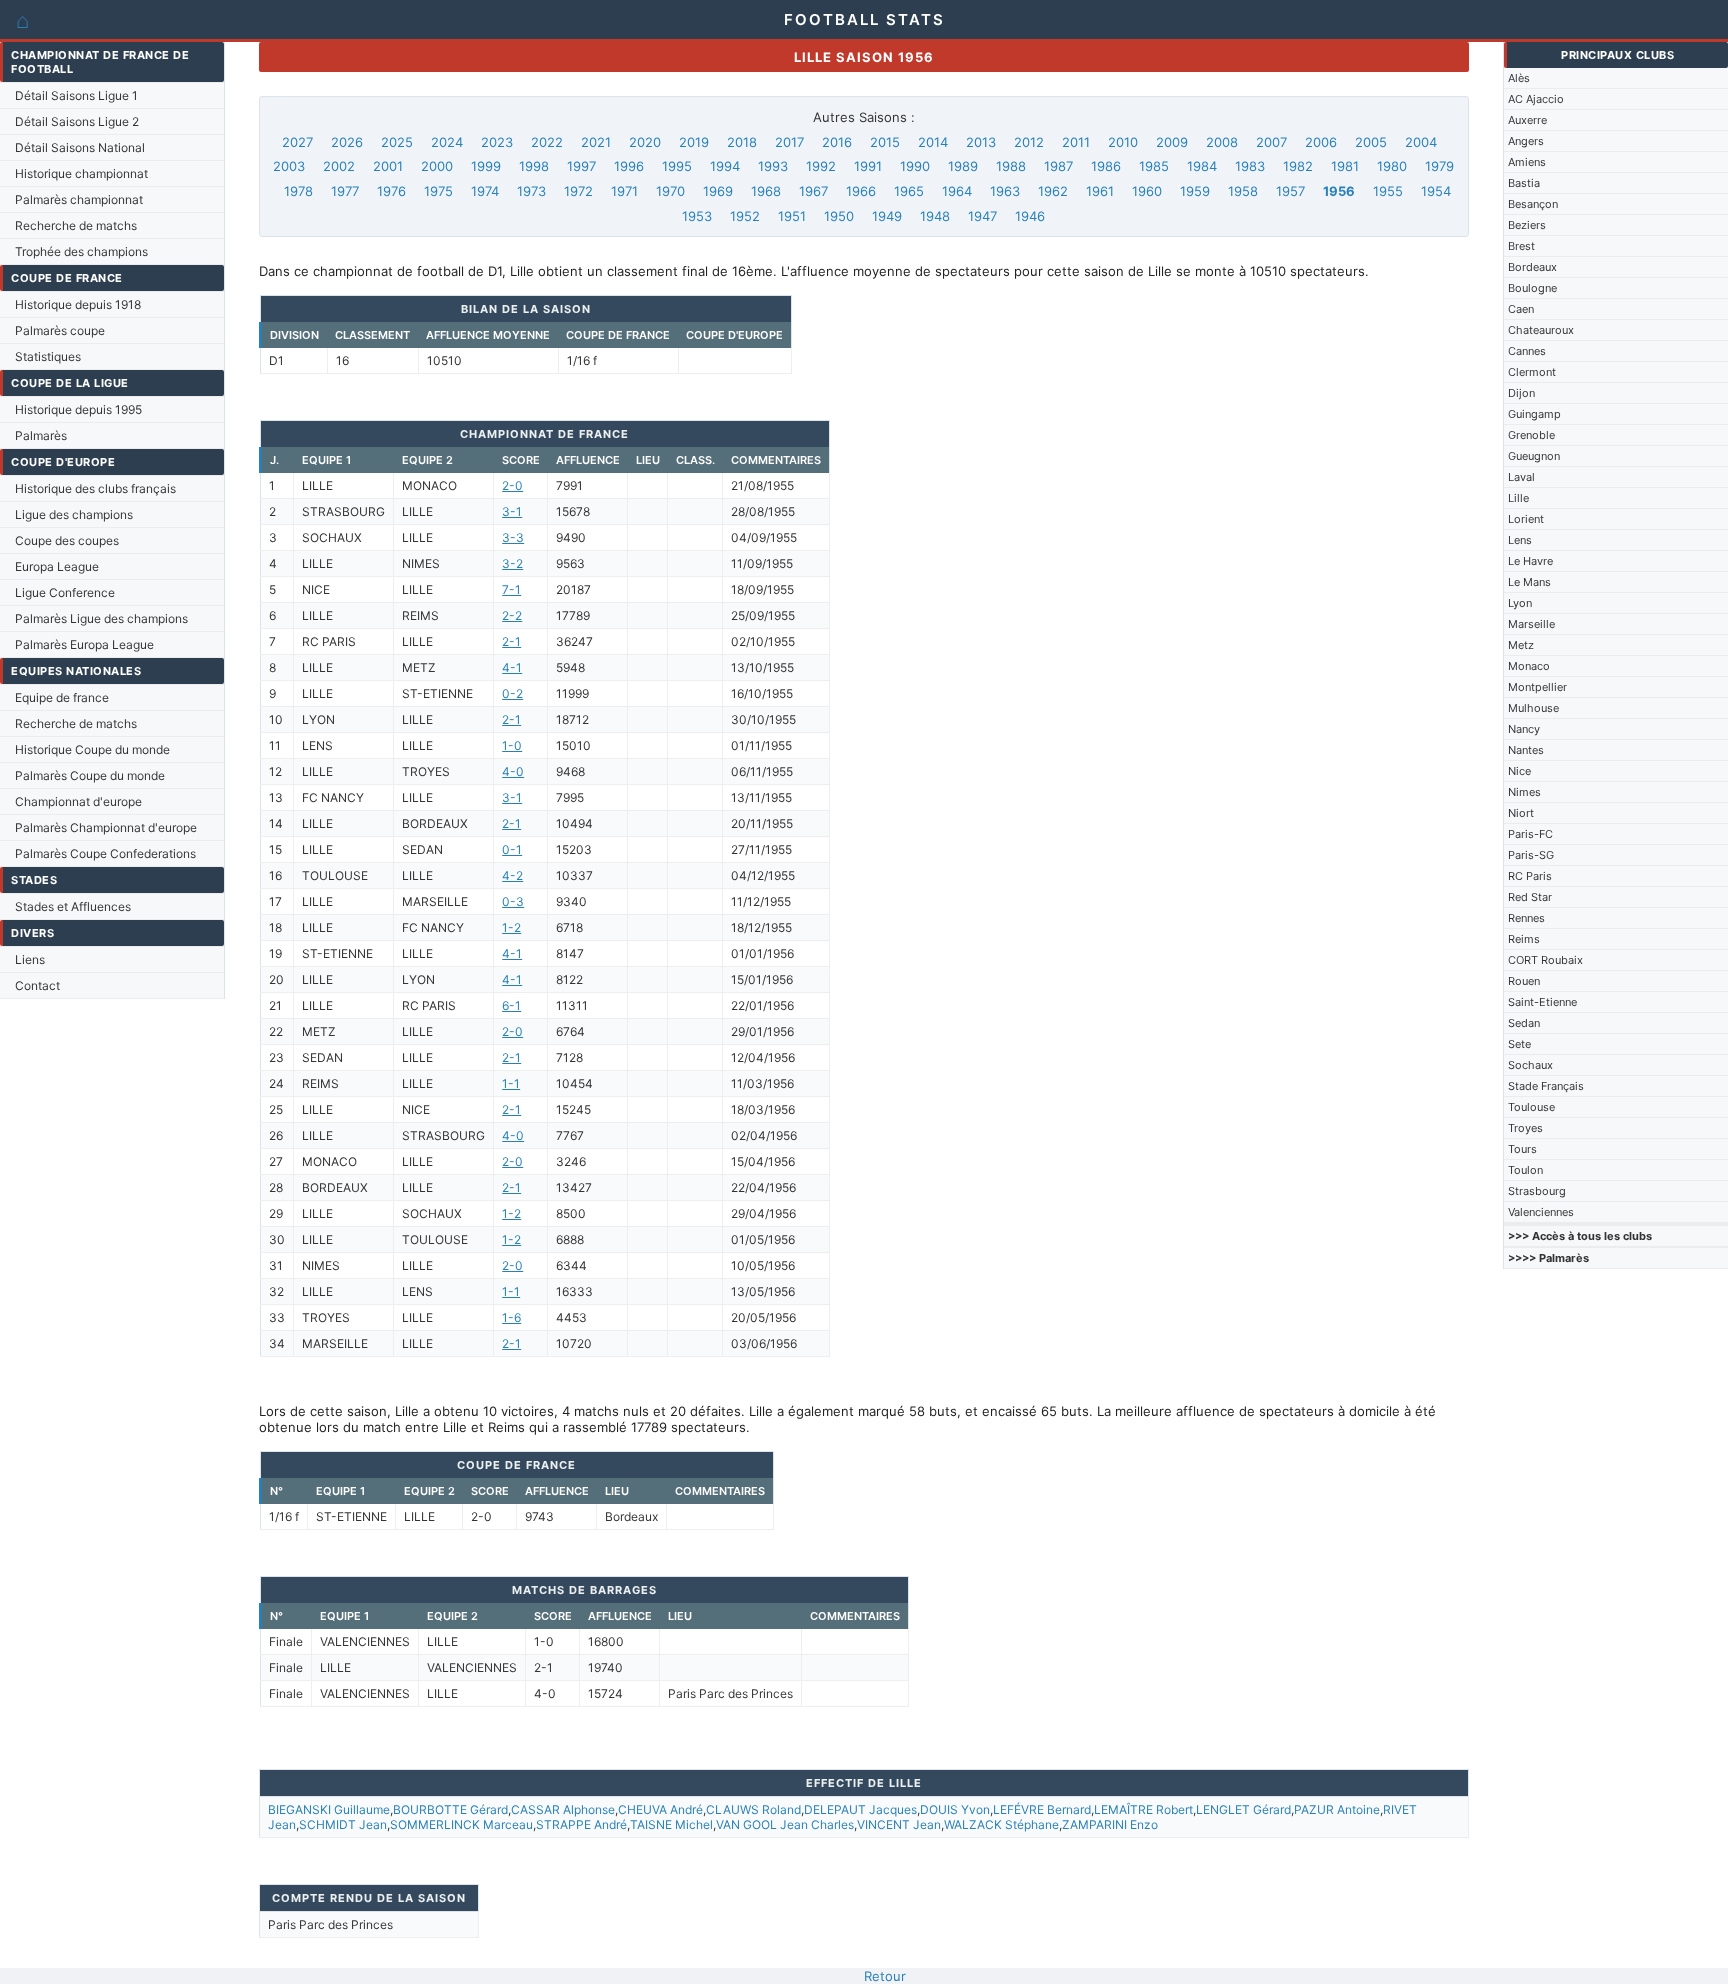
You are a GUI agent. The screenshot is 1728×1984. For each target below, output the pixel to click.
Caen (1521, 309)
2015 (885, 142)
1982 (1298, 166)
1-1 (511, 1083)
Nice (1519, 771)
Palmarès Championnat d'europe (106, 827)
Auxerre (1527, 120)
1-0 (512, 745)
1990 (915, 166)
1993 (773, 166)
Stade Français (1546, 1086)
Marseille (1531, 624)
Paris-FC (1530, 834)
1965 (909, 191)
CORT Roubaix (1545, 960)
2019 (694, 142)
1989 (963, 166)
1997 (581, 166)
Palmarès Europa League (84, 644)
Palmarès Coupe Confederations (105, 853)
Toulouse (1531, 1107)
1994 (725, 166)
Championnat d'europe (78, 801)
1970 (670, 191)
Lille (1518, 498)
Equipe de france (62, 697)
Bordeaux (1532, 267)
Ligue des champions (74, 514)
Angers (1526, 141)
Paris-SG (1531, 855)
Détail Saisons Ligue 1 (76, 95)
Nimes (1524, 792)
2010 (1123, 142)
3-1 (512, 511)
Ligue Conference (65, 592)
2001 (388, 166)
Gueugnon (1534, 456)
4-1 (512, 667)
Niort (1521, 813)
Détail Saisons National (80, 147)
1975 (438, 191)
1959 (1195, 191)
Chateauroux (1541, 330)
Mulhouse (1533, 708)
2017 (789, 142)
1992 (821, 166)
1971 (624, 191)
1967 (813, 191)
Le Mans (1529, 582)
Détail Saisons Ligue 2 (77, 121)
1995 (677, 166)
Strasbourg (1537, 1191)
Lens (1520, 540)
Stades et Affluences (73, 906)
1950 (839, 216)
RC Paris (1530, 876)
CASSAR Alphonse (563, 1809)
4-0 (513, 771)
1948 (935, 216)
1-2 (511, 927)
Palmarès (41, 435)
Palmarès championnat (79, 199)
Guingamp (1534, 414)
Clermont (1532, 372)
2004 (1421, 142)
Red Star (1530, 897)
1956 (1339, 191)
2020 (645, 142)
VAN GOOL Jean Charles (785, 1824)
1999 (486, 166)
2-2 (512, 615)
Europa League (57, 566)
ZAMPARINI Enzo (1110, 1824)
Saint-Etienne (1542, 1002)
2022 (547, 142)
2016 (837, 142)
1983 (1250, 166)
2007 (1271, 142)
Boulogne (1532, 288)
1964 (957, 191)
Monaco (1529, 666)
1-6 (511, 1317)
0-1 (512, 849)
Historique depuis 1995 (78, 409)
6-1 (511, 1005)
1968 (766, 191)
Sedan (1524, 1023)
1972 (578, 191)
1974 (485, 191)
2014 (933, 142)
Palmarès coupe (60, 330)
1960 (1147, 191)
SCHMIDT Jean (343, 1824)
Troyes (1525, 1128)
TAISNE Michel (671, 1824)
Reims (1524, 939)
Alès (1519, 78)
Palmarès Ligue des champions (101, 618)
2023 (497, 142)
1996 (629, 166)
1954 (1436, 191)
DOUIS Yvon (955, 1809)
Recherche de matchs (76, 225)
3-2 (512, 563)
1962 (1053, 191)
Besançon (1533, 204)
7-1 (511, 589)
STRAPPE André (581, 1824)
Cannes (1527, 351)
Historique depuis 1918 (78, 304)
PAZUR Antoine (1337, 1809)
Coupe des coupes (67, 540)
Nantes (1526, 750)
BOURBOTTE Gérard (450, 1809)
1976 (391, 191)
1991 (868, 166)
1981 (1345, 166)
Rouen (1524, 981)
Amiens (1527, 162)
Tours (1522, 1149)
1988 (1011, 166)
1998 (534, 166)
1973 (531, 191)
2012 (1029, 142)
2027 (297, 142)
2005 (1371, 142)
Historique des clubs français (95, 488)
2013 (981, 142)
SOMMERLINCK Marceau (461, 1824)
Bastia (1524, 183)
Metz (1521, 645)
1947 (982, 216)
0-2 (512, 693)
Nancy (1524, 729)
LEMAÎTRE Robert (1143, 1809)
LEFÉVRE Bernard (1042, 1809)
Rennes (1526, 918)
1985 (1154, 166)
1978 (298, 191)
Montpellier (1537, 687)
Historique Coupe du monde (92, 749)
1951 (792, 216)
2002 (339, 166)
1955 (1388, 191)
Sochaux (1530, 1065)
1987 (1058, 166)
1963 (1005, 191)
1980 (1392, 166)
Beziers (1527, 225)
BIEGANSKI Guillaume (329, 1809)
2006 (1321, 142)
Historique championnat (81, 173)
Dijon (1521, 393)
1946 (1030, 216)
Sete (1519, 1044)
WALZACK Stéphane (1001, 1824)
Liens (30, 959)
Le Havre (1530, 561)
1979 (1439, 166)
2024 (447, 142)
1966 (861, 191)
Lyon (1520, 603)
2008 (1222, 142)
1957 (1290, 191)
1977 (345, 191)
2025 (397, 142)
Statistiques (48, 356)
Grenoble (1531, 435)
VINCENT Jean (899, 1824)
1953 (697, 216)
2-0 (512, 485)
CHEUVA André (660, 1809)
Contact (37, 985)
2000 (437, 166)
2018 (742, 142)
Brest (1521, 246)
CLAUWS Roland (753, 1809)
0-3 (513, 901)
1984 (1202, 166)
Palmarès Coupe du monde (90, 775)
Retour (885, 1976)
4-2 (512, 875)
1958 (1243, 191)
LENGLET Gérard (1243, 1809)
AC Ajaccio (1536, 99)
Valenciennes (1541, 1212)
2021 (596, 142)
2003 (289, 166)
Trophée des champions (81, 251)
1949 (887, 216)
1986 (1106, 166)
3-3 (513, 537)
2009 (1172, 142)
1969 (718, 191)
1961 (1100, 191)
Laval (1521, 477)
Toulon (1525, 1170)
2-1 (511, 641)
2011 (1076, 142)
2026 (347, 142)
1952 (745, 216)
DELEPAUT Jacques (860, 1809)
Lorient (1526, 519)
